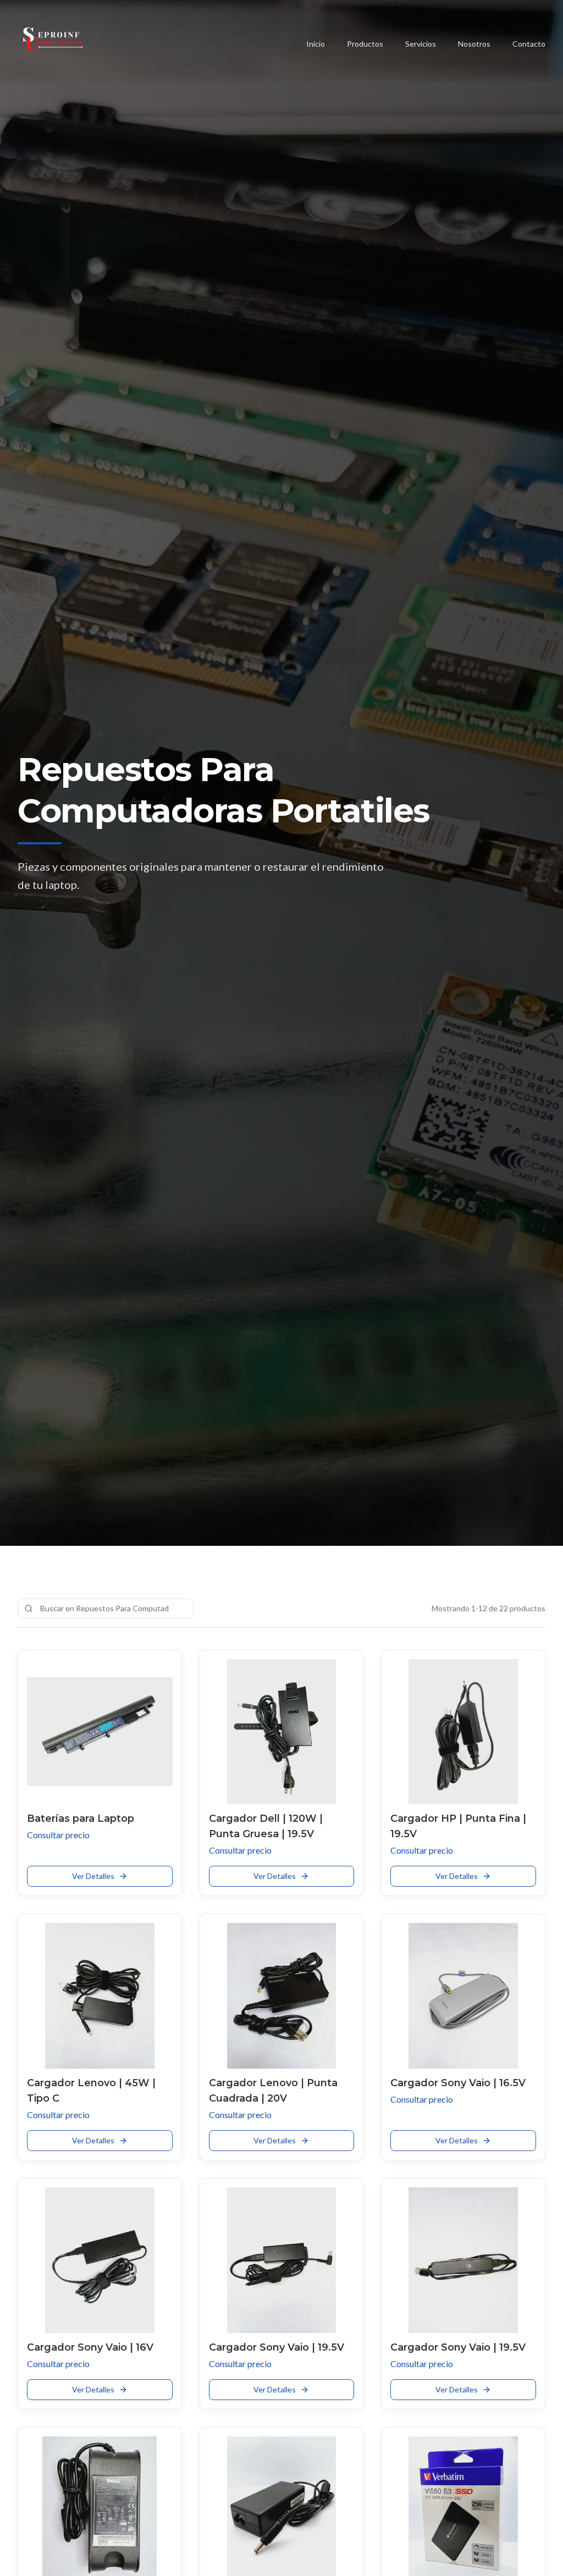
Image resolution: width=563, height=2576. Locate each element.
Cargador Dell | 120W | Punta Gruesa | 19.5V (266, 1826)
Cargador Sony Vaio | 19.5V (277, 2347)
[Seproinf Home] (53, 44)
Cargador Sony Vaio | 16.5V (458, 2083)
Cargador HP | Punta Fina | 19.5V (458, 1826)
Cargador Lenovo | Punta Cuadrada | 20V (273, 2091)
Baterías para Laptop (81, 1818)
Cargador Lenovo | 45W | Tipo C (91, 2091)
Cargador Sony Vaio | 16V (90, 2347)
